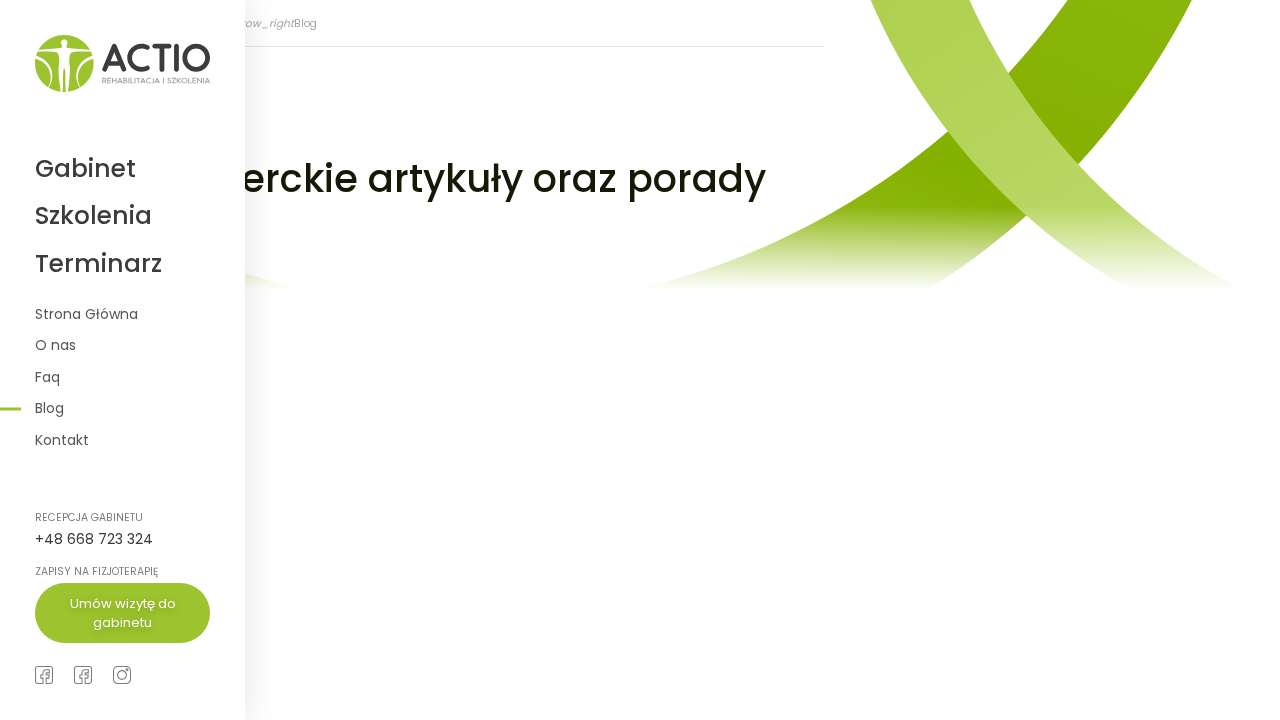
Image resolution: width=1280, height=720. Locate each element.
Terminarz (98, 263)
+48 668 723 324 (94, 539)
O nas (55, 345)
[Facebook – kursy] (44, 674)
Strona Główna (86, 314)
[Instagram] (122, 674)
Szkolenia (93, 215)
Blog (49, 408)
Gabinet (85, 168)
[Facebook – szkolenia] (83, 674)
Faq (47, 377)
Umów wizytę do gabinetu (123, 613)
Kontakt (62, 440)
